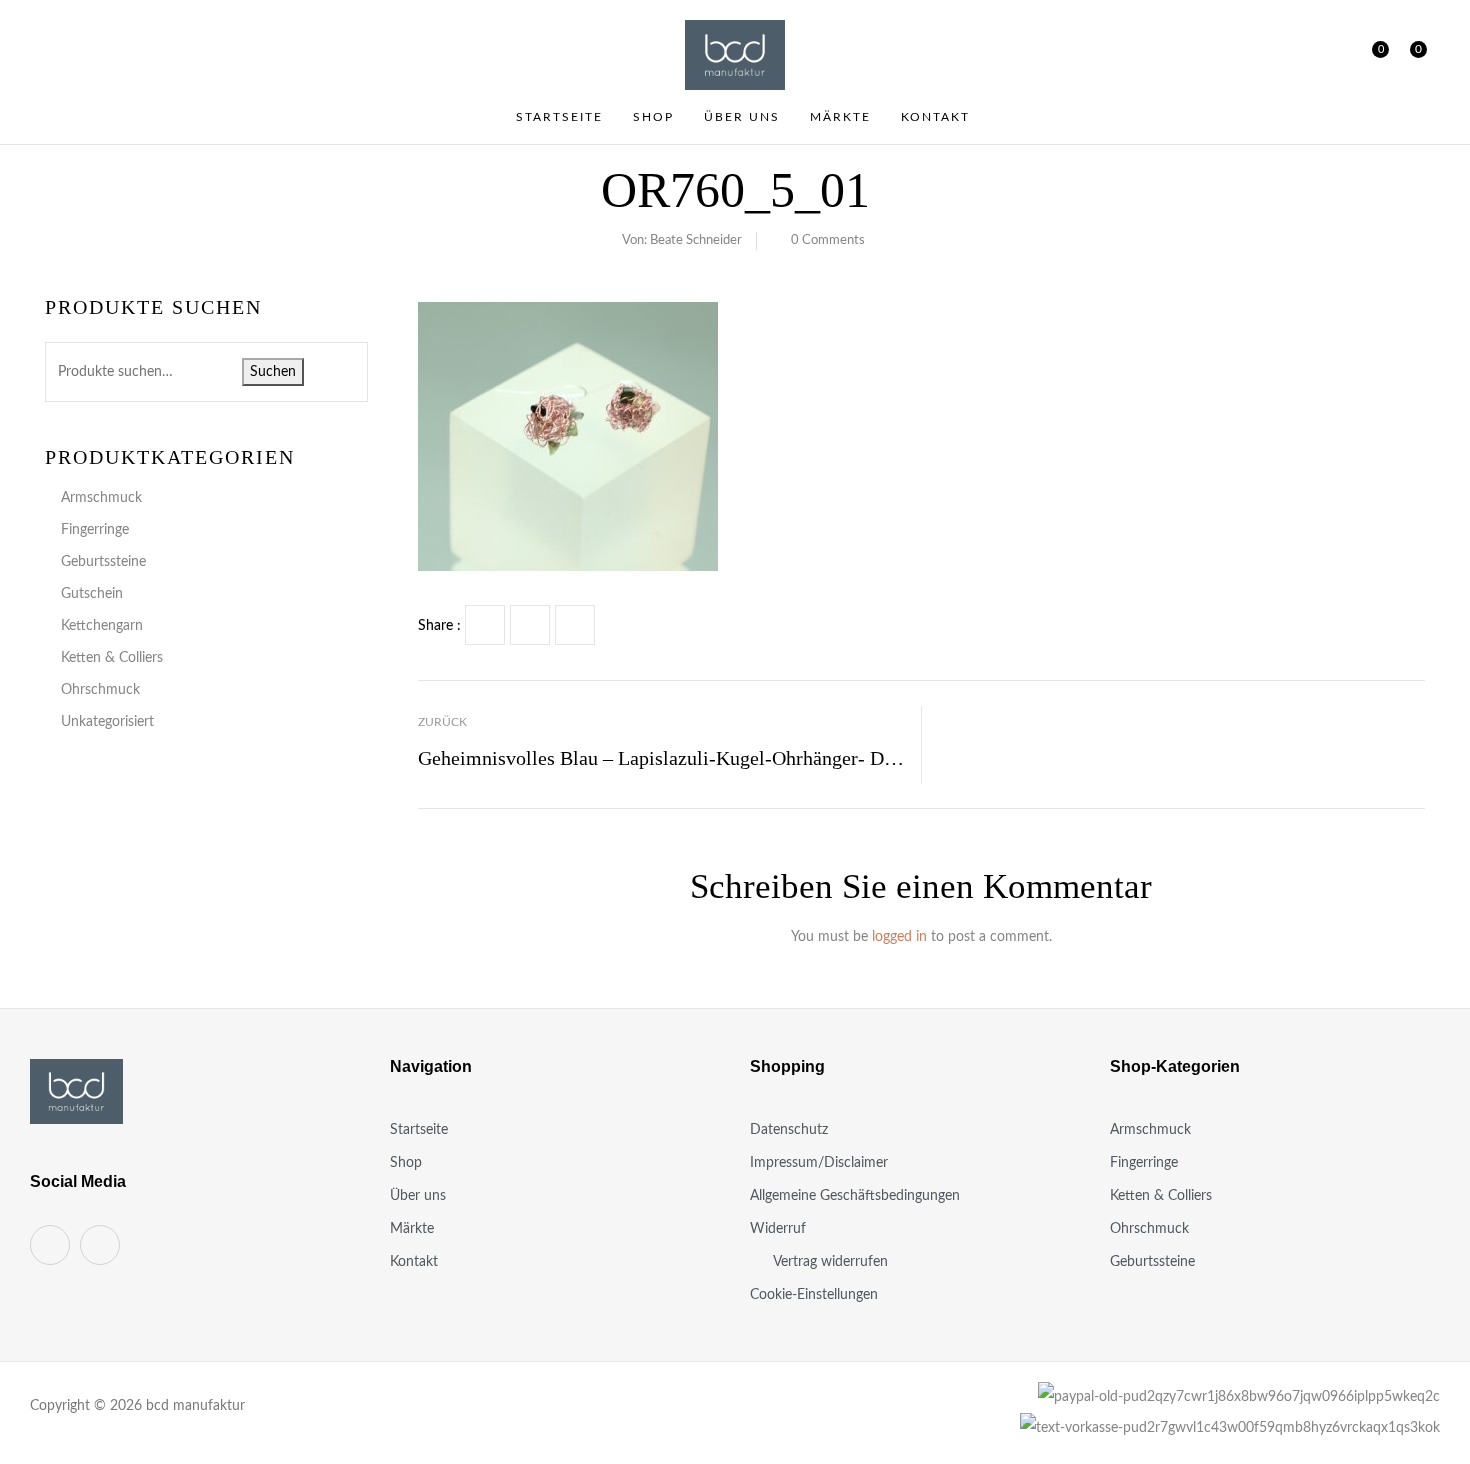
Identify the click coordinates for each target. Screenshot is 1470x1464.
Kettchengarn (102, 626)
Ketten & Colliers (112, 658)
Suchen (273, 372)
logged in (899, 937)
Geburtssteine (103, 562)
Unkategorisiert (107, 722)
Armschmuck (101, 498)
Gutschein (92, 594)
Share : (439, 626)
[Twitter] (530, 625)
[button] (1410, 55)
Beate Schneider (696, 240)
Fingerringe (95, 530)
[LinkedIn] (575, 625)
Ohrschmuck (100, 690)
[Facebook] (485, 625)
